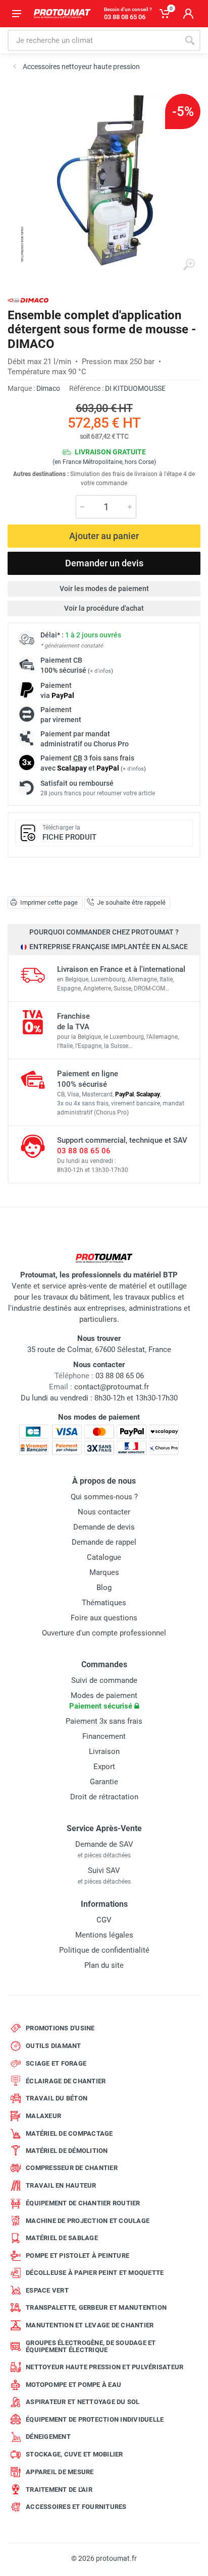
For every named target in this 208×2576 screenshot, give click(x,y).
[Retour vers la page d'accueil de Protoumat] (62, 14)
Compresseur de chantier (72, 2168)
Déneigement (48, 2437)
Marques (104, 1572)
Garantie (104, 1782)
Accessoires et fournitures (76, 2507)
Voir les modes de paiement (104, 589)
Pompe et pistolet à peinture (77, 2256)
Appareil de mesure (60, 2472)
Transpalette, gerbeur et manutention (96, 2307)
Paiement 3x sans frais (104, 1721)
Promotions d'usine (60, 2028)
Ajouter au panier (104, 536)
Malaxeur (43, 2116)
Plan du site (104, 1965)
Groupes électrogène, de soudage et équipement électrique (91, 2346)
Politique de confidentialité (104, 1950)
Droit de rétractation (104, 1797)
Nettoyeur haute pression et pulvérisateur (105, 2367)
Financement (104, 1736)
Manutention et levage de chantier (90, 2325)
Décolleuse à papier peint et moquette (95, 2273)
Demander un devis (104, 563)
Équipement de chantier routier (83, 2203)
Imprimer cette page (49, 902)
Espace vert (47, 2290)
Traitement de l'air (59, 2490)
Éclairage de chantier (66, 2081)
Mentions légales (104, 1935)
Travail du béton (57, 2098)
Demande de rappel (104, 1542)
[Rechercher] (190, 40)
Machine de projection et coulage (88, 2221)
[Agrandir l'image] (189, 265)
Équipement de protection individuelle (95, 2419)
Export (104, 1767)
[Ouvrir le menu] (17, 14)
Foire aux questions (104, 1618)
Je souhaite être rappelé (131, 902)
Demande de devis (104, 1527)
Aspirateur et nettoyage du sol (83, 2402)
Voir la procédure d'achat (104, 608)
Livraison (104, 1751)
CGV (104, 1920)
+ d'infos (100, 671)
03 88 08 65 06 (84, 1151)
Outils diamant (54, 2046)
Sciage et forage (56, 2063)
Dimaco (48, 388)
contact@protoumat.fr (112, 1387)
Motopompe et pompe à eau (73, 2385)
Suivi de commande (104, 1680)
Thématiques (104, 1603)
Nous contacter (104, 1512)
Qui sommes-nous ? (104, 1497)
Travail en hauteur (61, 2185)
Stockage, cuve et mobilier (74, 2454)
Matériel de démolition (67, 2151)
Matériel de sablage (62, 2238)
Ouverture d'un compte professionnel (104, 1633)
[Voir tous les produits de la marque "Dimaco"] (28, 300)
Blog (104, 1588)
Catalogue (104, 1557)
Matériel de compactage (69, 2133)
